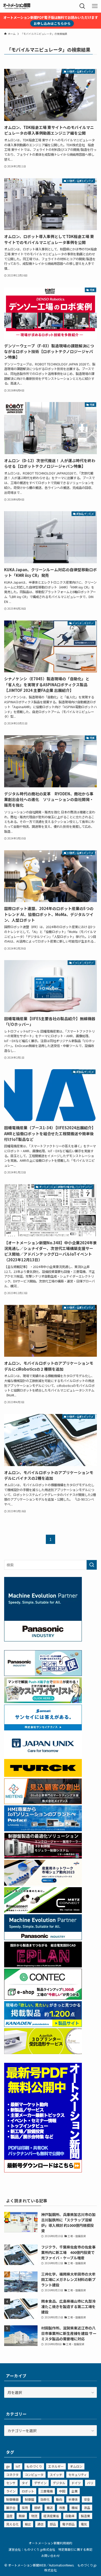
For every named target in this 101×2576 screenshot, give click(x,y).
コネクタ (12, 2475)
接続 (37, 2508)
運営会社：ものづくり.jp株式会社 (32, 2549)
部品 (53, 2524)
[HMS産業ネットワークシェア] (43, 1884)
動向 (59, 2499)
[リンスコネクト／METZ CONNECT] (43, 1911)
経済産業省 (51, 2516)
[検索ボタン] (82, 6)
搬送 (50, 2508)
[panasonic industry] (43, 1640)
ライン (11, 2491)
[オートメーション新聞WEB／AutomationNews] (17, 6)
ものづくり (34, 2466)
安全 (87, 2499)
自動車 (70, 2516)
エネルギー (56, 2466)
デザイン (40, 2483)
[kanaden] (43, 2025)
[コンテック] (43, 1998)
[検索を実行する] (92, 1565)
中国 (62, 2491)
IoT (18, 2466)
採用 (25, 2508)
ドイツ (76, 2483)
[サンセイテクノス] (43, 1729)
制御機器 (12, 2499)
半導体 (73, 2499)
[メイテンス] (43, 1803)
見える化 (12, 2524)
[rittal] (43, 1857)
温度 (9, 2516)
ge (8, 2466)
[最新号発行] (43, 2171)
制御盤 (30, 2499)
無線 (22, 2516)
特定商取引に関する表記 (75, 2549)
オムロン (76, 2466)
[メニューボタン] (95, 6)
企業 (75, 2491)
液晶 (87, 2508)
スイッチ (56, 2475)
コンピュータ (34, 2475)
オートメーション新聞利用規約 (51, 2543)
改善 (62, 2508)
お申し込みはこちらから (52, 23)
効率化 (45, 2499)
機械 (75, 2508)
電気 (84, 2524)
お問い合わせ (51, 2555)
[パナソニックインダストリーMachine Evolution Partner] (43, 1939)
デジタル (59, 2483)
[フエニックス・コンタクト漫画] (43, 1702)
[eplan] (43, 1966)
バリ (90, 2483)
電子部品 (68, 2524)
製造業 (85, 2516)
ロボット (28, 2491)
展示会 (11, 2508)
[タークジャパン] (43, 1775)
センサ (11, 2483)
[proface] (43, 1830)
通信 (40, 2524)
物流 (34, 2516)
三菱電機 (47, 2491)
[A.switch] (43, 2052)
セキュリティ (78, 2475)
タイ (25, 2483)
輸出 (28, 2524)
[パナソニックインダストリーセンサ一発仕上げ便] (43, 1674)
